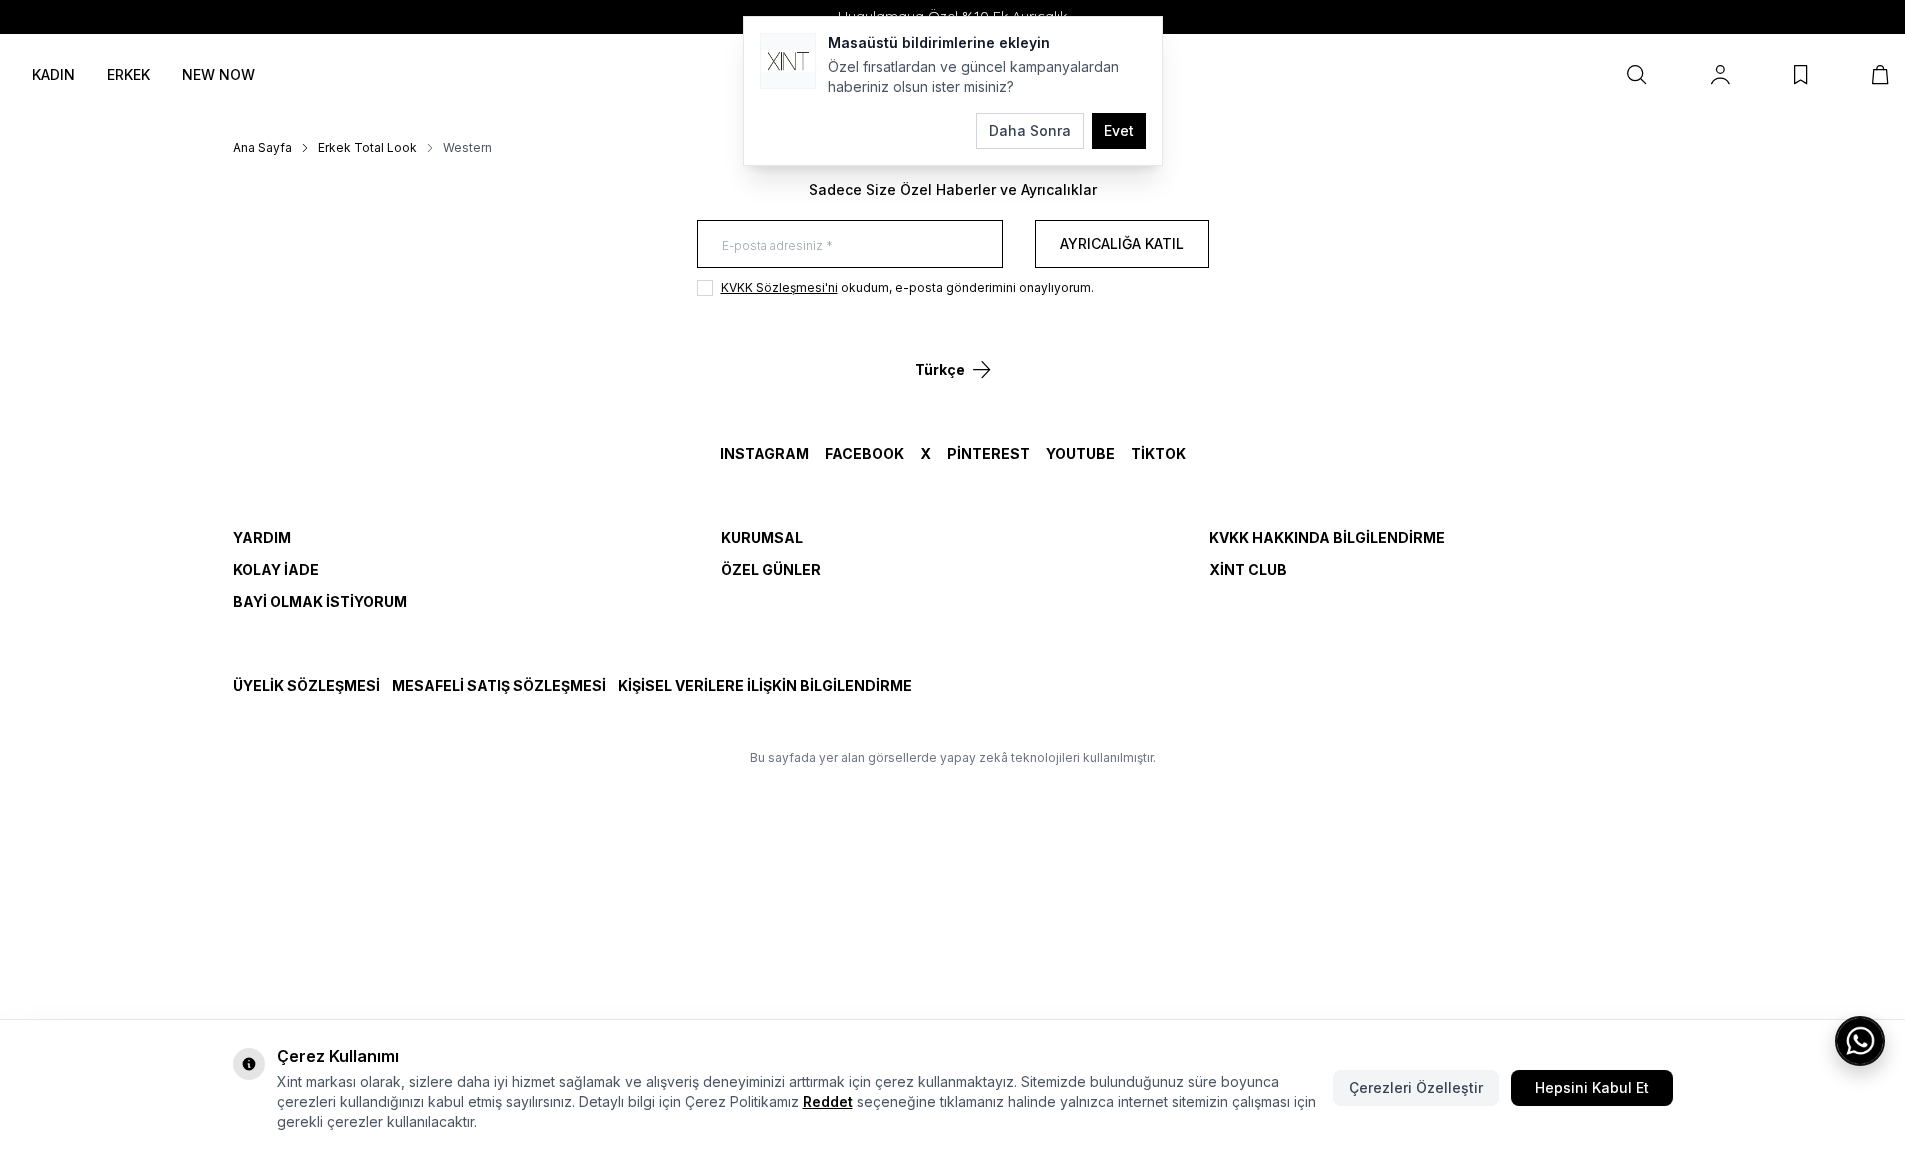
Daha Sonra (1030, 130)
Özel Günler (771, 569)
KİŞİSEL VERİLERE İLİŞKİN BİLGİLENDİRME (765, 685)
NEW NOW (218, 74)
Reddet (828, 1101)
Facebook (864, 453)
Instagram (764, 453)
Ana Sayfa (262, 147)
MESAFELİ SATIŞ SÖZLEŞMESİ (499, 685)
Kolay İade (276, 569)
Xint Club (1248, 569)
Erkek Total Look (367, 147)
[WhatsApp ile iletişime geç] (1860, 1041)
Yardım (262, 537)
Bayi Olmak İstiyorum (320, 601)
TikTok (1158, 453)
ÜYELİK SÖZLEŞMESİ (306, 685)
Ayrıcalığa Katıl (1122, 243)
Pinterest (988, 453)
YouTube (1080, 453)
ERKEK (128, 74)
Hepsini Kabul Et (1592, 1087)
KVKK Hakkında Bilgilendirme (1327, 537)
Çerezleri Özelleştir (1416, 1087)
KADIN (53, 74)
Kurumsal (762, 537)
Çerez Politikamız (742, 1101)
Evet (1119, 130)
